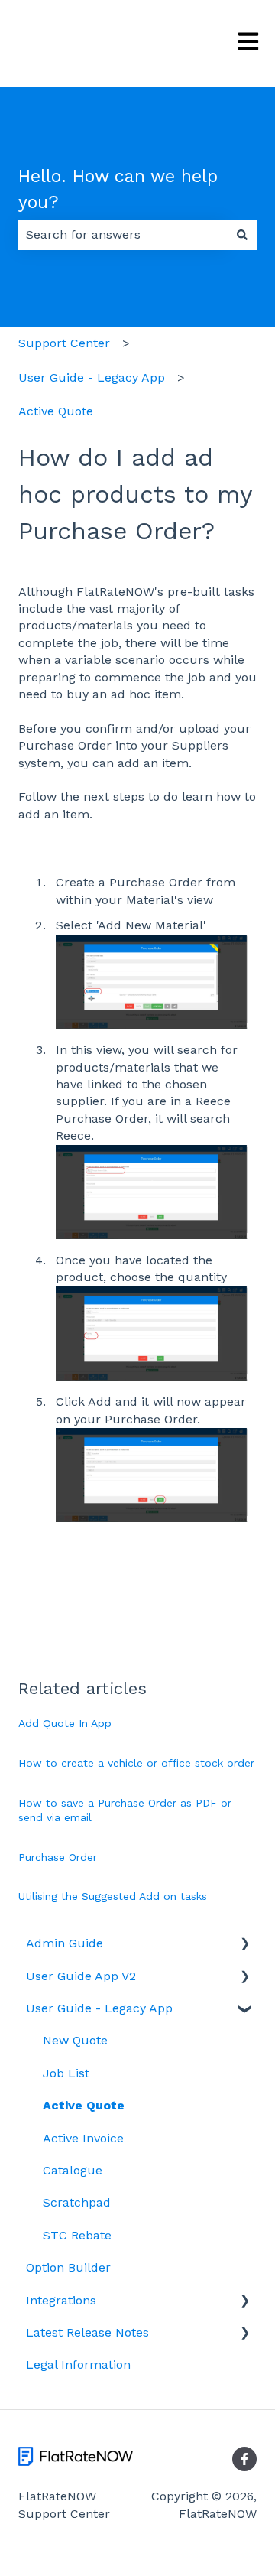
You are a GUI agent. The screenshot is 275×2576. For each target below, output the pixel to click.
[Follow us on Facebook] (244, 2459)
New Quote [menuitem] (75, 2040)
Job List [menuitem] (66, 2073)
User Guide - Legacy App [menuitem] (99, 2008)
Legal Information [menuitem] (78, 2365)
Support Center (64, 343)
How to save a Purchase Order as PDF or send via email (125, 1810)
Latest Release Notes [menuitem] (87, 2332)
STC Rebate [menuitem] (77, 2235)
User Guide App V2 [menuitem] (81, 1976)
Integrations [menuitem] (61, 2300)
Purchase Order (58, 1857)
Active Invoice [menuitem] (83, 2138)
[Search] (242, 235)
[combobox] (123, 235)
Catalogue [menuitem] (73, 2170)
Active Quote (56, 411)
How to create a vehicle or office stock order (136, 1763)
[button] (244, 1945)
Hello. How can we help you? (118, 190)
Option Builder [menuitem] (68, 2267)
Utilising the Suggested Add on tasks (113, 1896)
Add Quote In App (65, 1723)
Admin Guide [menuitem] (65, 1943)
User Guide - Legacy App (92, 377)
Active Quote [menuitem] (84, 2105)
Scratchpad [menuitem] (77, 2202)
